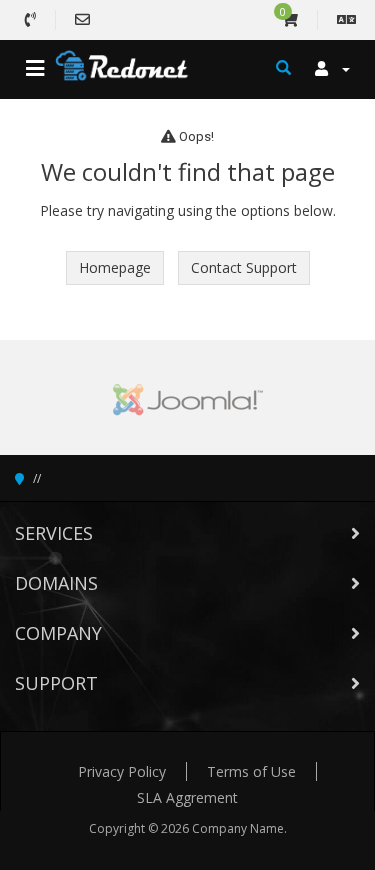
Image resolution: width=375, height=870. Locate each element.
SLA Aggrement (187, 797)
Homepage (115, 267)
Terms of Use (251, 771)
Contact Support (244, 267)
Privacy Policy (122, 771)
